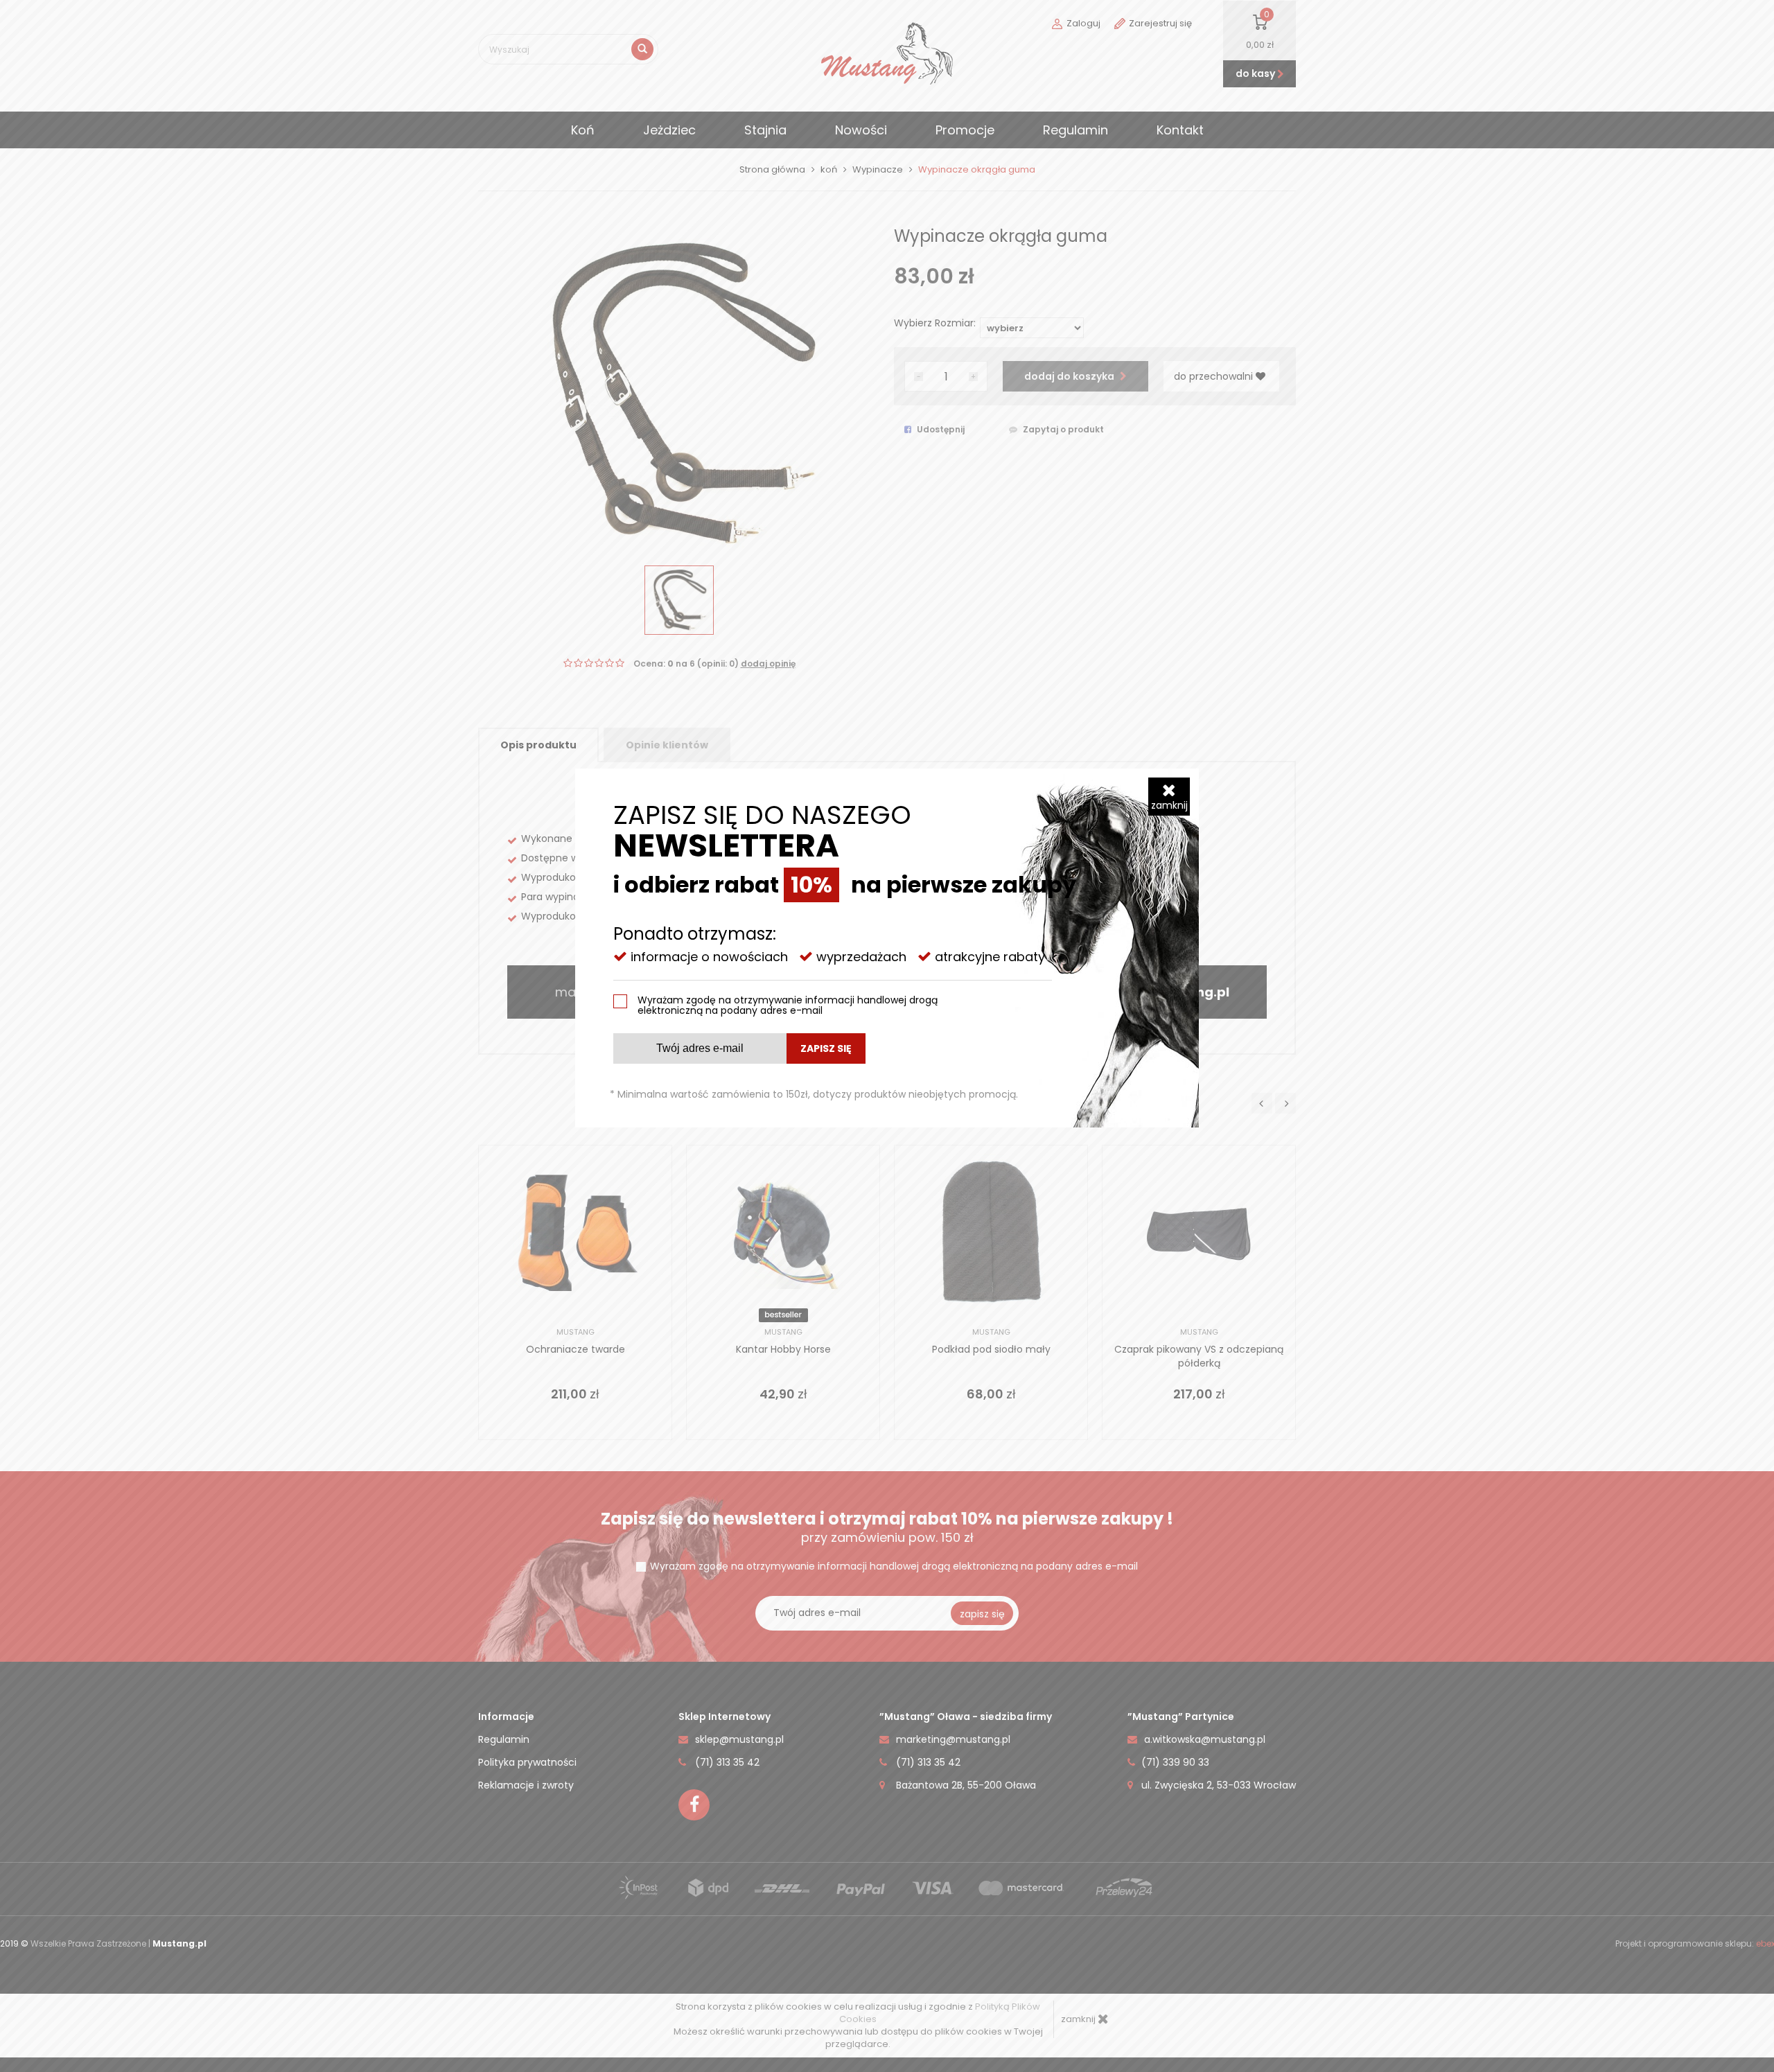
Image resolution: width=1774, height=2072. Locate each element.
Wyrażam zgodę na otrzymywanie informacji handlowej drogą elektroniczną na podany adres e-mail (788, 1005)
